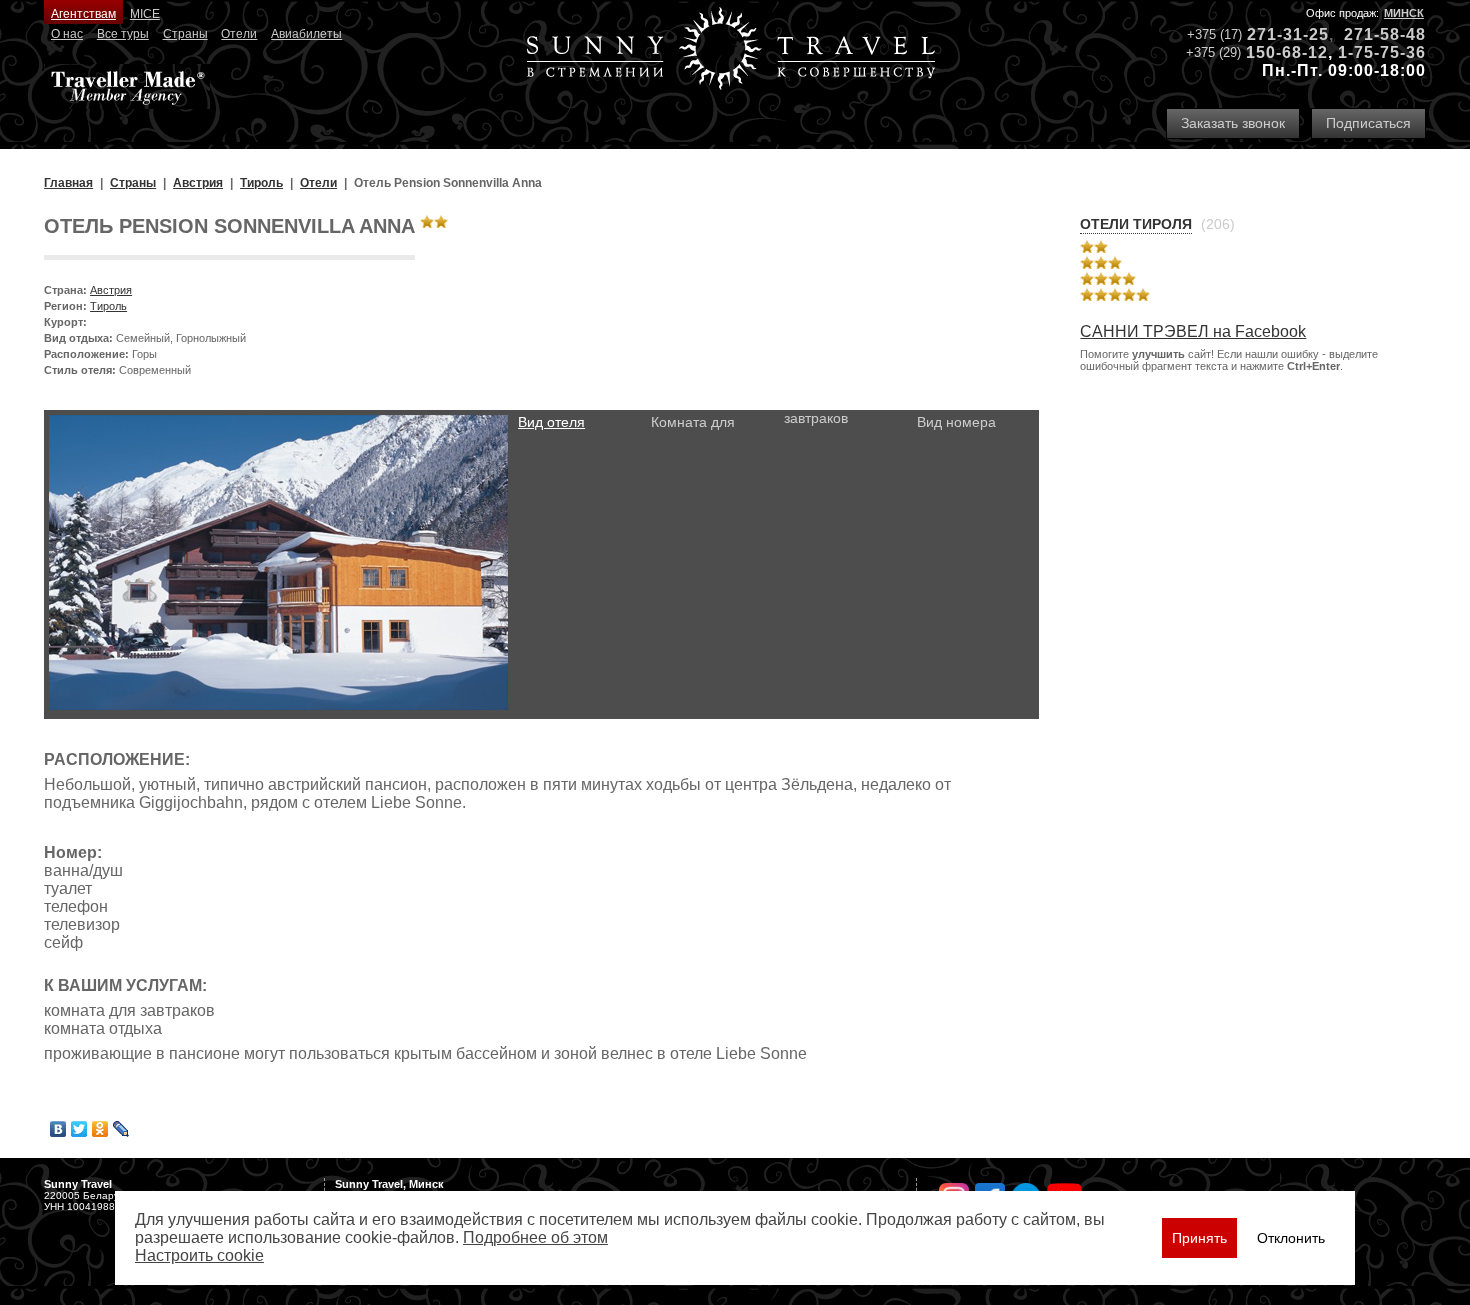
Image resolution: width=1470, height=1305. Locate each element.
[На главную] (731, 50)
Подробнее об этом (535, 1237)
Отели (239, 34)
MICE (145, 14)
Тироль (108, 306)
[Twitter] (79, 1129)
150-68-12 (1287, 52)
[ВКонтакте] (58, 1129)
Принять (1199, 1238)
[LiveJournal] (121, 1129)
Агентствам (83, 14)
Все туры (123, 34)
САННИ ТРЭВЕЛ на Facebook (1193, 331)
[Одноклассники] (100, 1129)
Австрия (111, 290)
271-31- (1278, 34)
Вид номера (956, 422)
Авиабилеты (306, 34)
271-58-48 (1385, 34)
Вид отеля (551, 422)
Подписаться (1368, 123)
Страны (185, 34)
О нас (67, 34)
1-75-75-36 (1382, 52)
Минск (1404, 13)
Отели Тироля (1136, 224)
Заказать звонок (1233, 123)
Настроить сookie (199, 1255)
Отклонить (1291, 1238)
